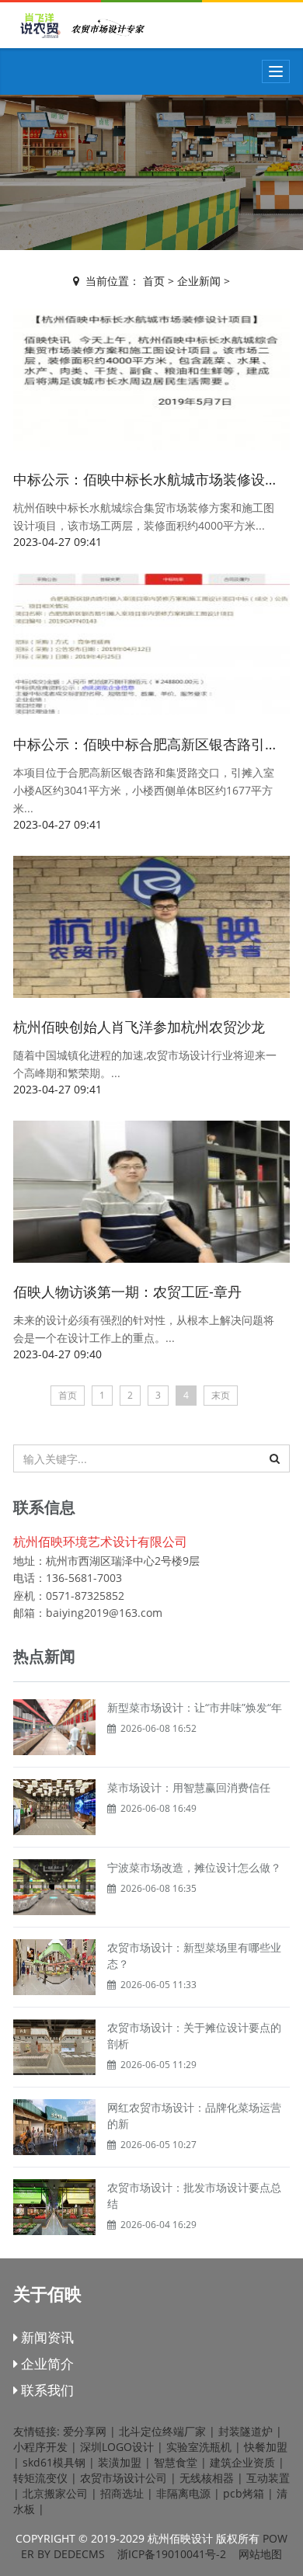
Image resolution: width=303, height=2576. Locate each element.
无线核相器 (207, 2478)
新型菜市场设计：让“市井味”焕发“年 (195, 1707)
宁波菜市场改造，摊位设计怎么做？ (194, 1867)
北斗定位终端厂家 (162, 2431)
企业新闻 (199, 281)
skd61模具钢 (54, 2462)
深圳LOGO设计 (117, 2447)
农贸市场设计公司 (124, 2478)
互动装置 (268, 2478)
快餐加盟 (266, 2447)
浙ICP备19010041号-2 (172, 2554)
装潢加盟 (120, 2462)
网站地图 (260, 2554)
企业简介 (46, 2364)
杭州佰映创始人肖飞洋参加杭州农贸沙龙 (139, 1027)
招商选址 (122, 2493)
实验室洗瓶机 (199, 2447)
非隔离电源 (183, 2493)
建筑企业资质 (242, 2462)
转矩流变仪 (40, 2478)
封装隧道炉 (246, 2431)
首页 (154, 281)
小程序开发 (40, 2447)
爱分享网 (85, 2431)
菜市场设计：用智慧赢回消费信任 (189, 1787)
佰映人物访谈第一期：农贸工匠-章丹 (127, 1291)
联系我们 (46, 2390)
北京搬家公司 (55, 2493)
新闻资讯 (46, 2337)
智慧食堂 (176, 2462)
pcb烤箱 (244, 2493)
